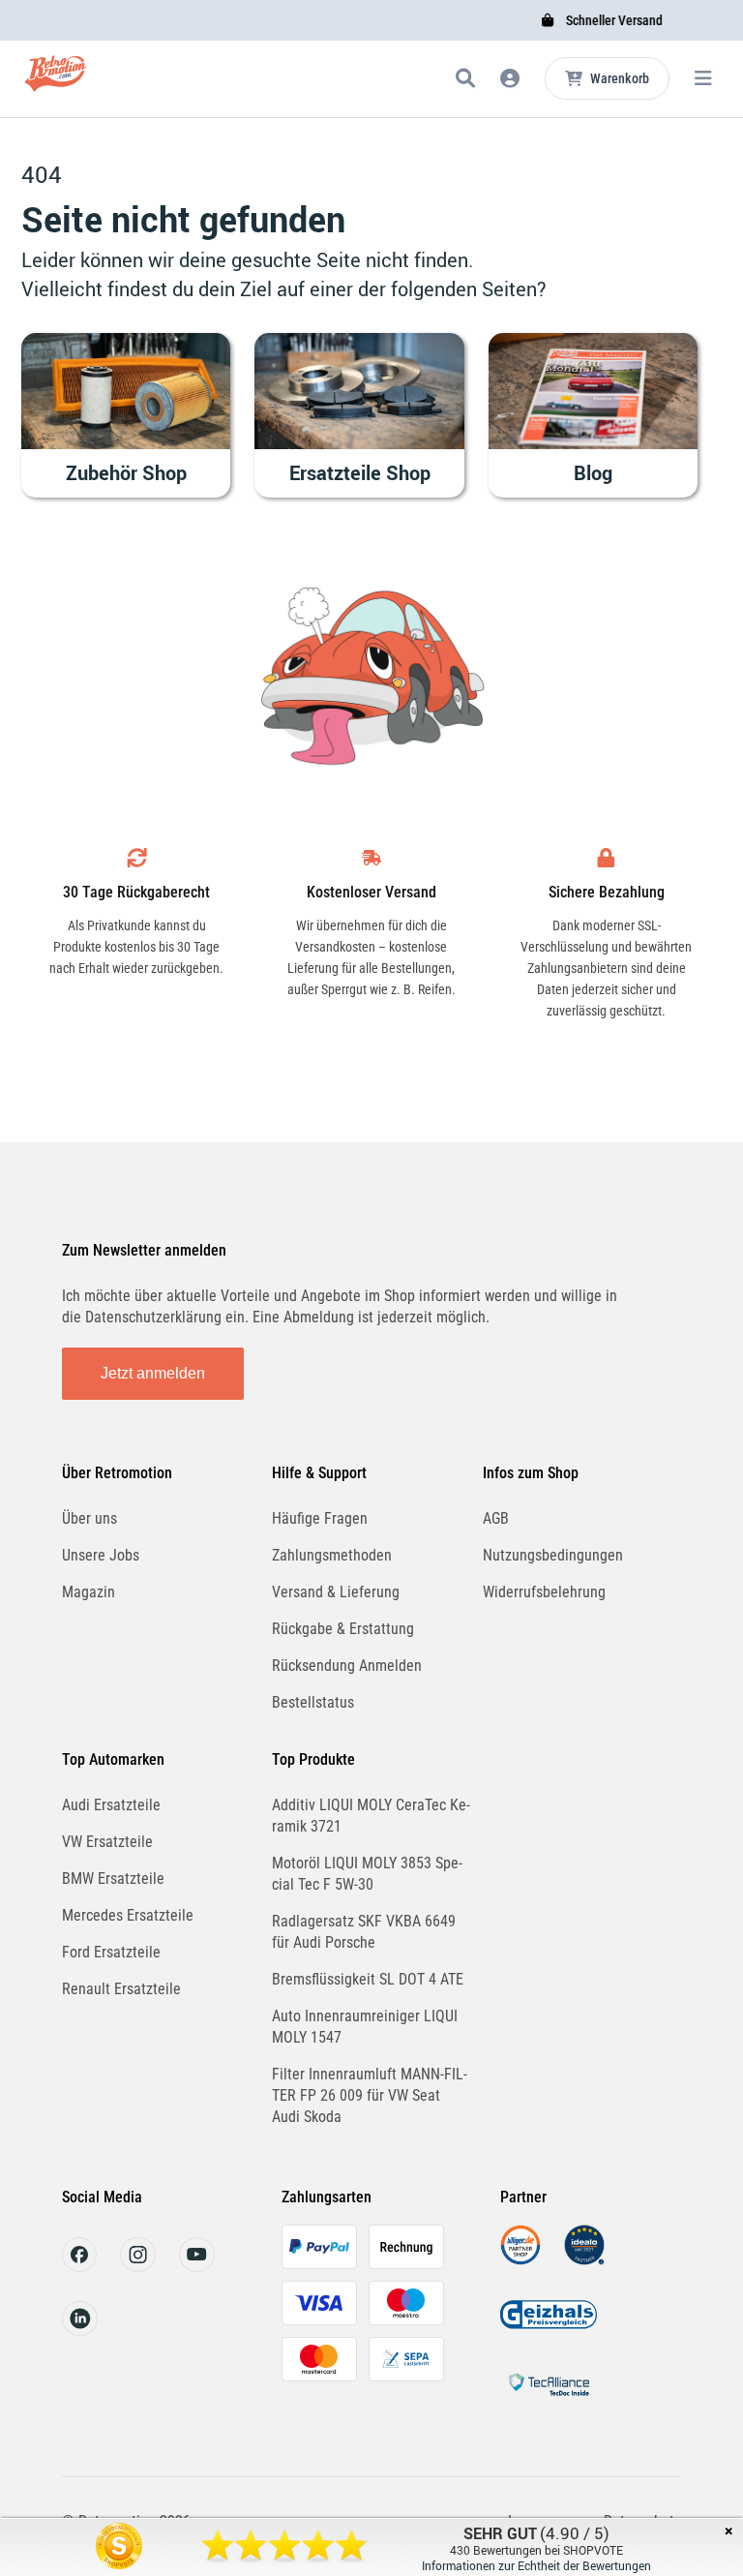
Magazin (89, 1592)
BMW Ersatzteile (113, 1879)
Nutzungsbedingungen (553, 1555)
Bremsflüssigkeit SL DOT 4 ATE (368, 1979)
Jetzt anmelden (153, 1373)
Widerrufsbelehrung (544, 1592)
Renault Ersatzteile (121, 1989)
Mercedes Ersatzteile (128, 1915)
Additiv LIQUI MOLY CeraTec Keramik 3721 (371, 1816)
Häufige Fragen (320, 1518)
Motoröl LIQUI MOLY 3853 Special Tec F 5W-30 (367, 1874)
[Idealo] (584, 2260)
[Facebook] (79, 2267)
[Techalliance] (549, 2399)
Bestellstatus (313, 1702)
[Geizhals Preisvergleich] (549, 2330)
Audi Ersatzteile (111, 1805)
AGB (496, 1518)
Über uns (89, 1518)
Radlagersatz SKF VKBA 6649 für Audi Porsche (364, 1932)
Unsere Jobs (101, 1555)
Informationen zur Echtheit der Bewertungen (536, 2565)
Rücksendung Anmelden (347, 1666)
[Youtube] (197, 2267)
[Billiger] (520, 2260)
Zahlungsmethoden (332, 1555)
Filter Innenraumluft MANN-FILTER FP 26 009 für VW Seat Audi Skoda (370, 2095)
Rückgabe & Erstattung (343, 1629)
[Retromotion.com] (56, 82)
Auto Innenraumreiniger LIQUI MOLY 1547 (365, 2027)
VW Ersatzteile (107, 1842)
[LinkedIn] (80, 2331)
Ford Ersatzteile (111, 1952)
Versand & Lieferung (336, 1592)
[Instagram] (138, 2267)
